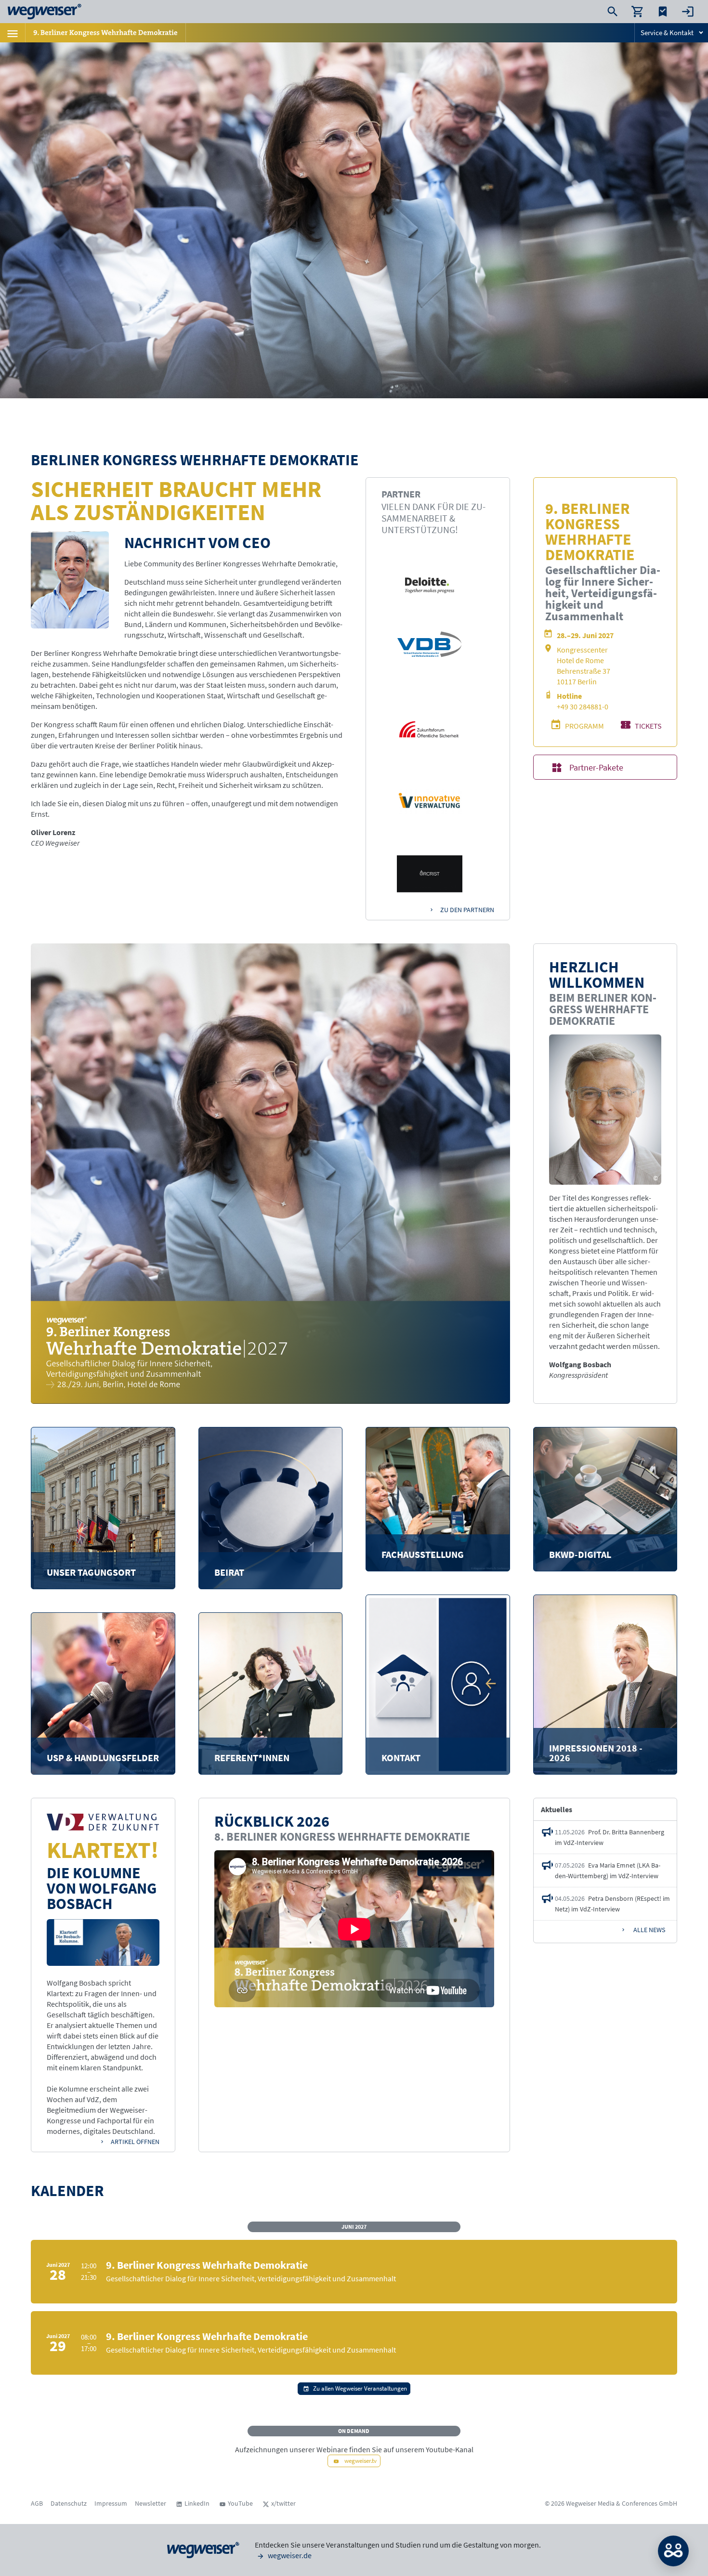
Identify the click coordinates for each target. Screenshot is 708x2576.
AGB (37, 2503)
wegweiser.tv (360, 2460)
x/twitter (283, 2503)
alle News (649, 1930)
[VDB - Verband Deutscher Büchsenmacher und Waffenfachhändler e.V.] (430, 644)
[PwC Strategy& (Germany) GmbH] (430, 585)
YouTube (240, 2503)
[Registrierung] (636, 2253)
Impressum (111, 2503)
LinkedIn (197, 2503)
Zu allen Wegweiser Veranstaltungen (360, 2388)
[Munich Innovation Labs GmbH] (430, 729)
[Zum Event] (584, 2253)
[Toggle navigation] (13, 33)
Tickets (648, 726)
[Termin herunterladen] (662, 2253)
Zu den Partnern (467, 910)
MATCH (673, 2551)
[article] (605, 1837)
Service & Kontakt (667, 33)
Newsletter (151, 2503)
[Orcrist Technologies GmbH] (430, 874)
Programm (584, 726)
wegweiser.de (289, 2555)
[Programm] (610, 2253)
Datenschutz (69, 2503)
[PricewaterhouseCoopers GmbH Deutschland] (430, 802)
